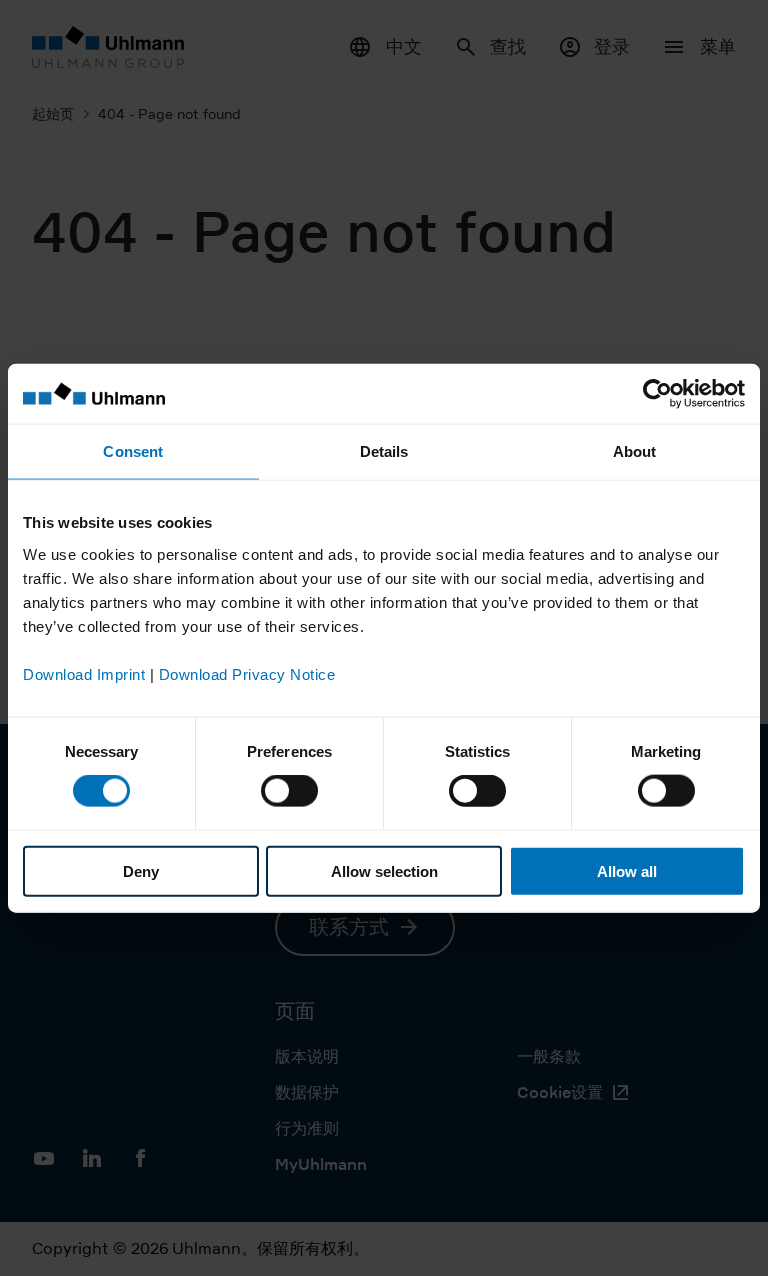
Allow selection (384, 870)
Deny (141, 870)
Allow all (627, 870)
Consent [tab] (133, 451)
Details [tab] (384, 451)
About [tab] (635, 451)
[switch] (289, 791)
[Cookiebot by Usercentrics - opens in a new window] (657, 394)
